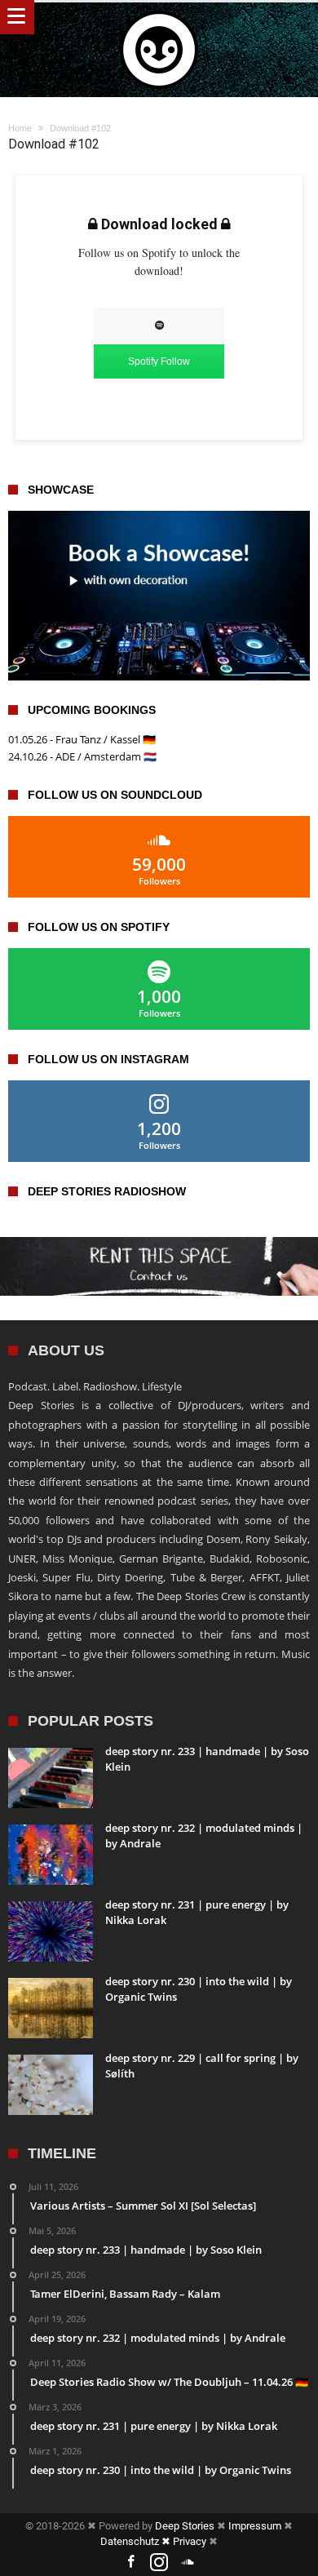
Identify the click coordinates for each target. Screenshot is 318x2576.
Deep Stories (185, 2526)
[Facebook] (130, 2563)
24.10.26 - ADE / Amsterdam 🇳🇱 (82, 756)
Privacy (190, 2541)
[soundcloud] (188, 2563)
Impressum (255, 2526)
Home (20, 128)
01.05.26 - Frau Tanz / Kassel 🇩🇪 (82, 739)
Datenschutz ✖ (137, 2541)
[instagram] (159, 2563)
